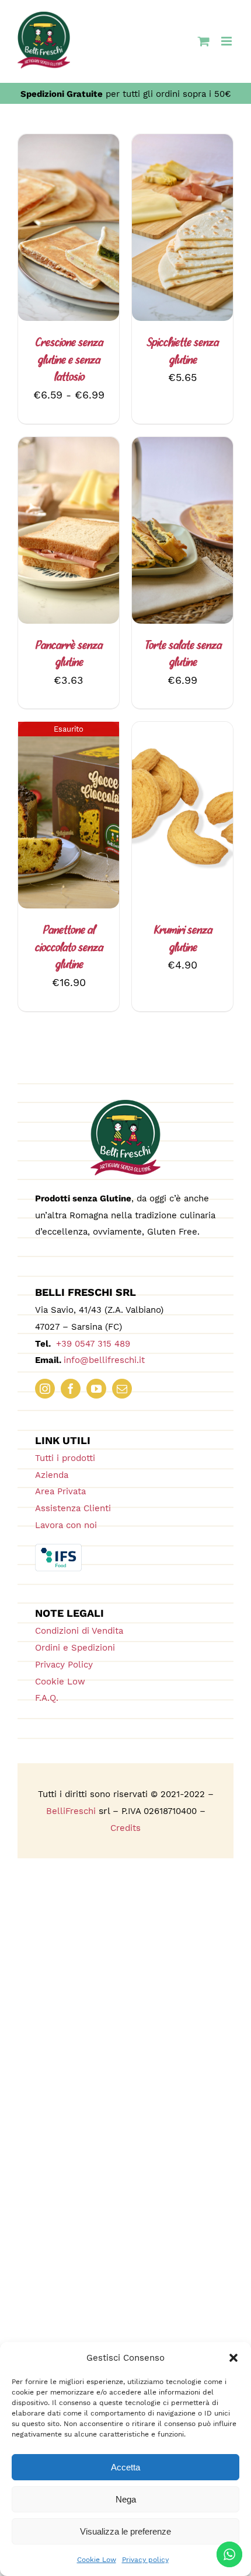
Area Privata (60, 1491)
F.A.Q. (47, 1698)
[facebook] (71, 1389)
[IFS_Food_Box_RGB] (58, 1549)
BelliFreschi (71, 1811)
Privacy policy (145, 2560)
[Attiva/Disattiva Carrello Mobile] (204, 41)
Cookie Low (97, 2560)
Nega (126, 2499)
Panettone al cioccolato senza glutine (69, 948)
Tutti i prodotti (65, 1458)
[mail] (122, 1389)
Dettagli (69, 237)
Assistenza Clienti (73, 1508)
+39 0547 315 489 (92, 1344)
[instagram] (45, 1389)
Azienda (52, 1475)
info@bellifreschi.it (104, 1360)
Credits (125, 1828)
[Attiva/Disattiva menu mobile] (227, 41)
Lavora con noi (66, 1525)
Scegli (60, 224)
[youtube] (96, 1389)
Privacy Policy (64, 1665)
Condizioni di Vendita (79, 1631)
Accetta (125, 2467)
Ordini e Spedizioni (75, 1648)
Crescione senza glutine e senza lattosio (69, 360)
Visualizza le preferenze (125, 2531)
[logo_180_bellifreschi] (125, 1105)
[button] (233, 2358)
